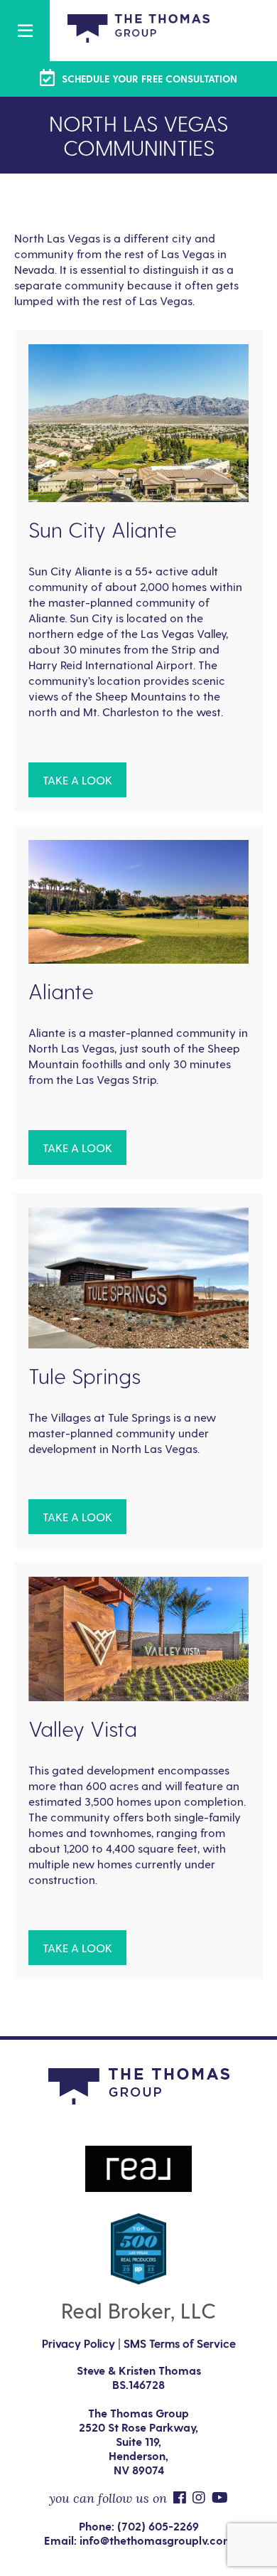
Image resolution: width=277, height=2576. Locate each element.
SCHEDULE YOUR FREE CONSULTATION (148, 79)
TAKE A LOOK (77, 780)
